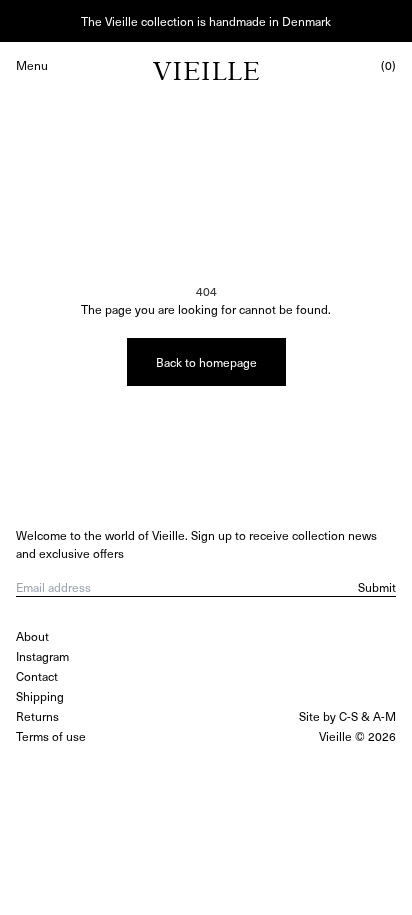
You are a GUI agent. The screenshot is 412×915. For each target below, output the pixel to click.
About (32, 636)
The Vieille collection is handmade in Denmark (206, 21)
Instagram (42, 656)
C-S (348, 716)
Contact (37, 676)
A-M (384, 716)
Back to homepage (206, 362)
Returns (37, 716)
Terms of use (51, 736)
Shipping (40, 696)
